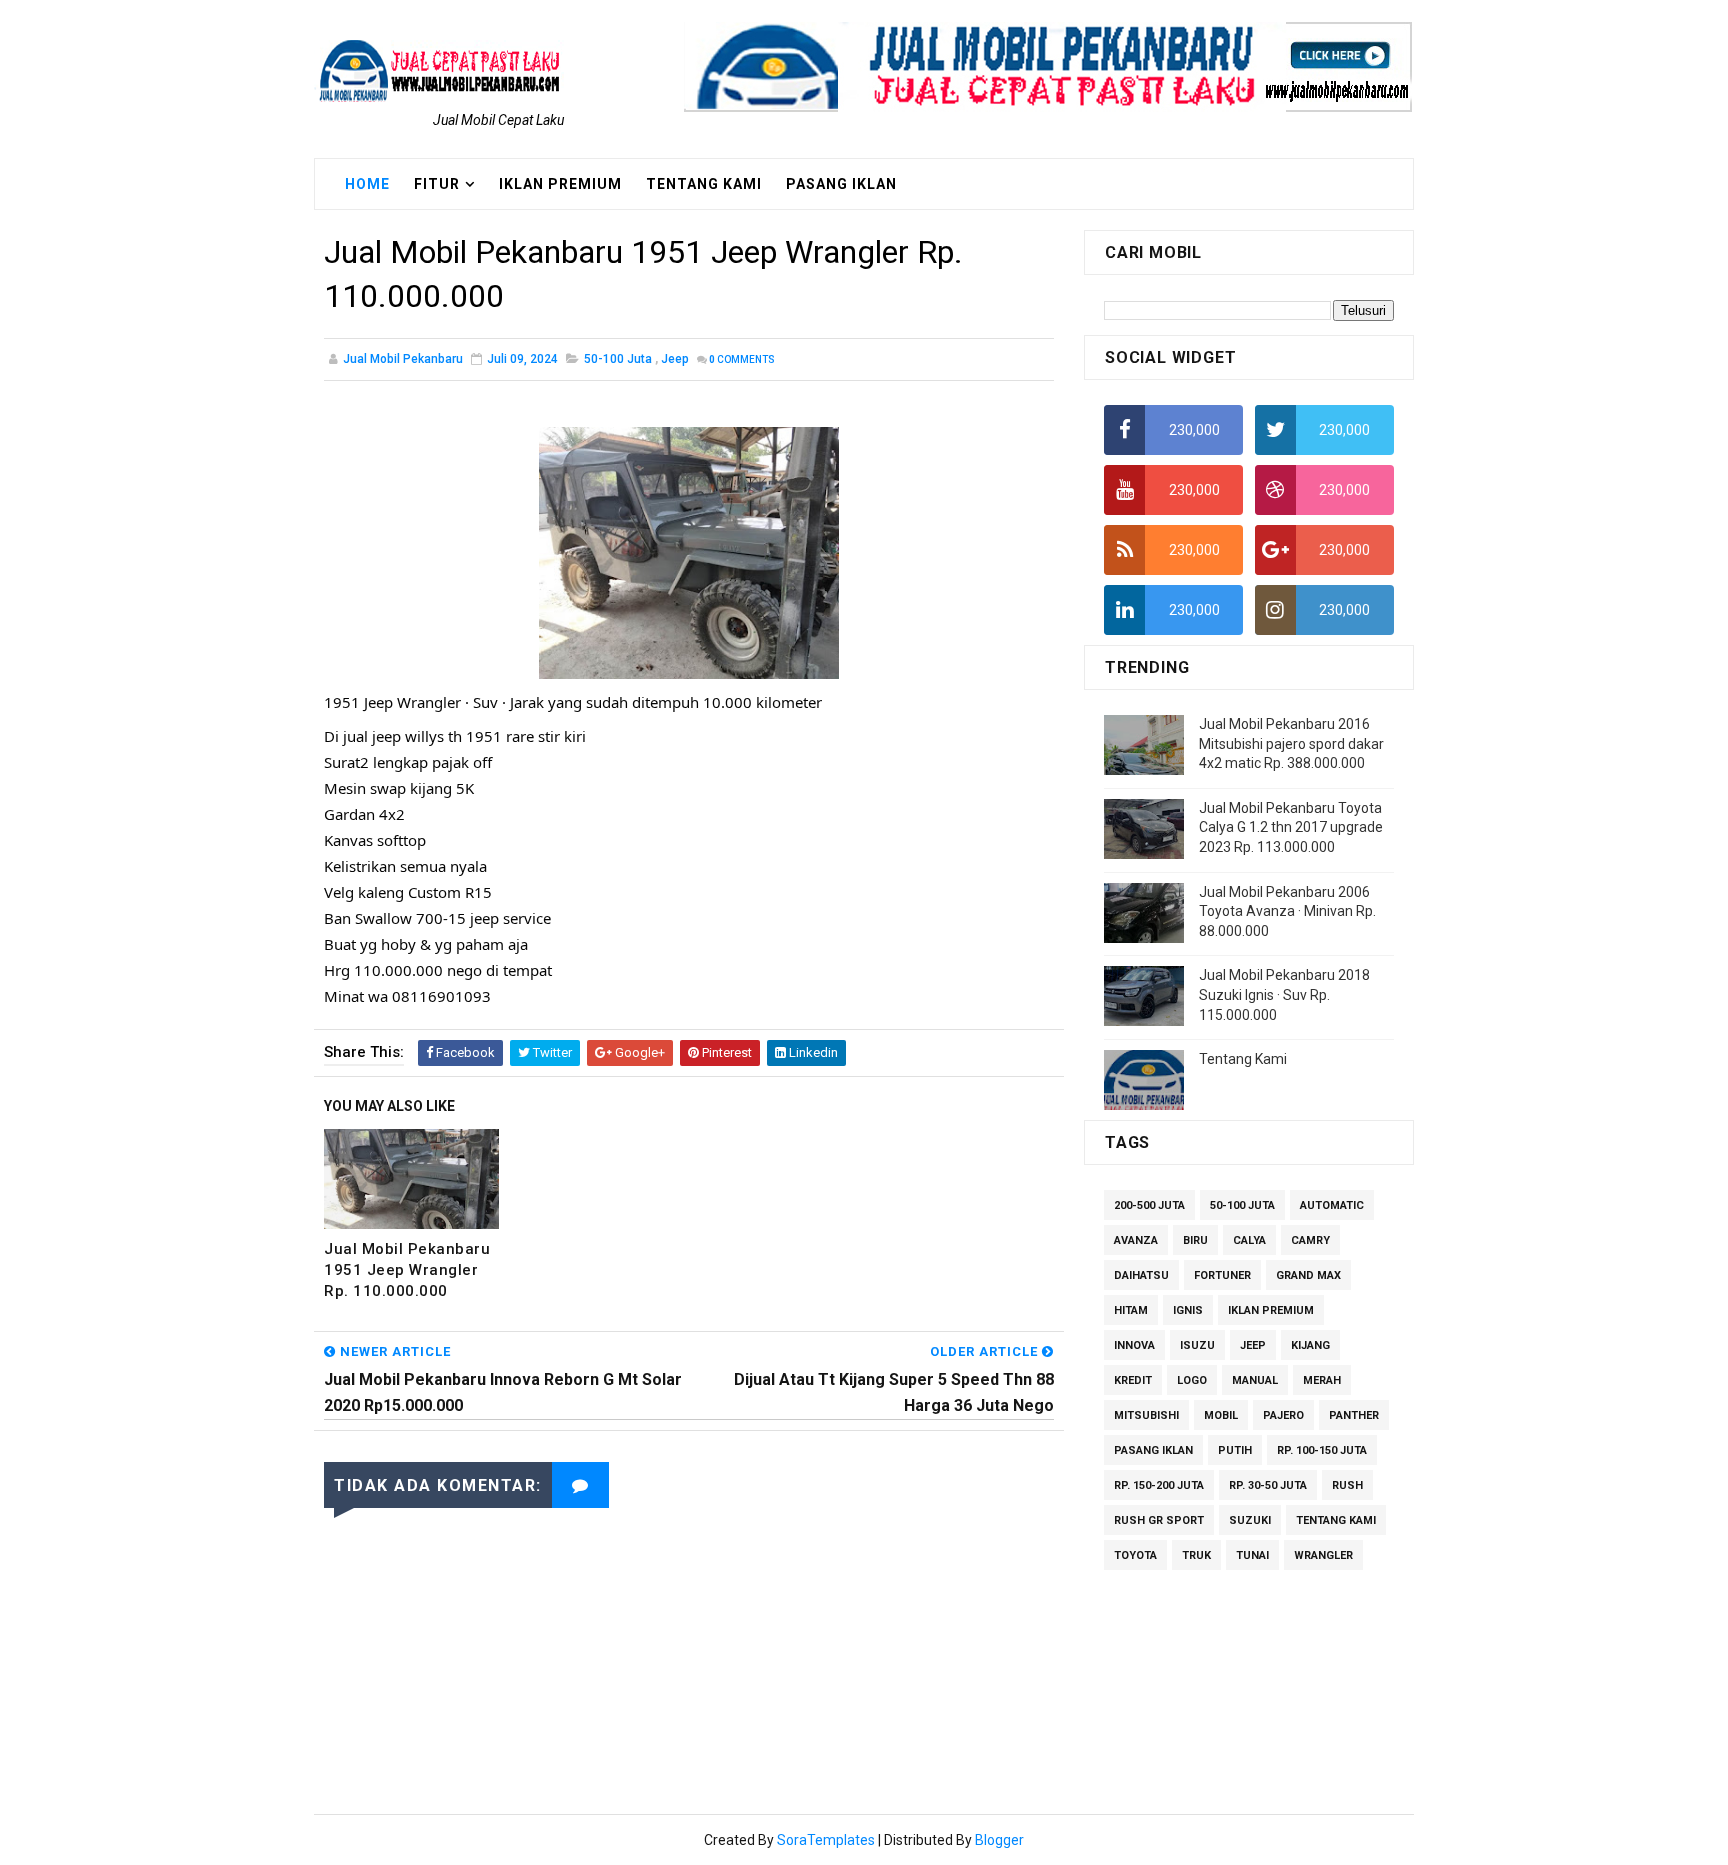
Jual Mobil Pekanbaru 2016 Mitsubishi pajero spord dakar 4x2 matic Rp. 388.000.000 (1291, 743)
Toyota (1135, 1555)
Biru (1195, 1240)
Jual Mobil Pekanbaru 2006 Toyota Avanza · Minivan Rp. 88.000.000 (1287, 911)
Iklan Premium (560, 184)
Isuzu (1197, 1345)
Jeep (675, 359)
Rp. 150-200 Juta (1159, 1485)
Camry (1310, 1240)
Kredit (1133, 1380)
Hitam (1131, 1310)
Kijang (1310, 1345)
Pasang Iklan (841, 184)
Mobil (1221, 1415)
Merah (1322, 1380)
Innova (1134, 1345)
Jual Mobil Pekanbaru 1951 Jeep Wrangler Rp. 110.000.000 (407, 1270)
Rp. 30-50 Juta (1268, 1485)
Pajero (1283, 1415)
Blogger (999, 1840)
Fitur (437, 184)
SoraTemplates (826, 1840)
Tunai (1252, 1555)
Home (367, 184)
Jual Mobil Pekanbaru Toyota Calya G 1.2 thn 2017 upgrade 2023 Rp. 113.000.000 (1291, 827)
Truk (1196, 1555)
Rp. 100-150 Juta (1322, 1450)
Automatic (1332, 1205)
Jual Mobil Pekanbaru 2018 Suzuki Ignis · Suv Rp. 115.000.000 (1284, 994)
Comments (742, 359)
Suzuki (1250, 1520)
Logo (1192, 1380)
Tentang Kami (704, 184)
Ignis (1188, 1310)
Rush (1347, 1485)
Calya (1249, 1240)
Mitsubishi (1146, 1415)
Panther (1354, 1415)
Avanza (1136, 1240)
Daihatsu (1141, 1275)
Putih (1235, 1450)
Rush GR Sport (1159, 1520)
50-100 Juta (618, 359)
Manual (1255, 1380)
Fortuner (1222, 1275)
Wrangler (1323, 1555)
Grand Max (1308, 1275)
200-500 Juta (1149, 1205)
